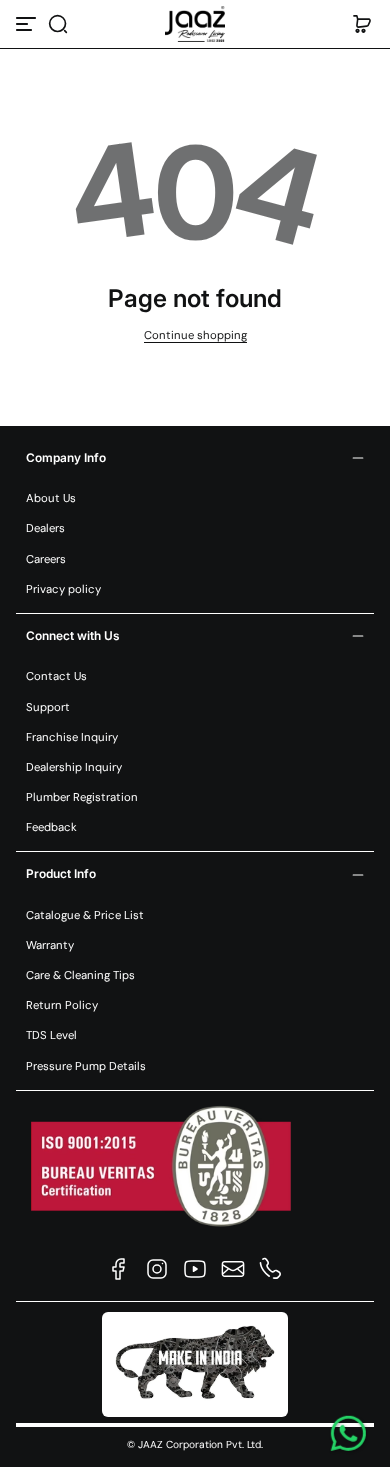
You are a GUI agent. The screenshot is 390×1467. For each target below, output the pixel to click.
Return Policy (62, 1005)
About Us (51, 498)
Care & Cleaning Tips (80, 975)
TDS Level (51, 1035)
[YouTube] (195, 1269)
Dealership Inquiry (74, 767)
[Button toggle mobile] (28, 24)
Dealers (45, 528)
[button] (58, 24)
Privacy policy (63, 589)
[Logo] (195, 24)
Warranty (50, 945)
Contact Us (56, 676)
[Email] (233, 1269)
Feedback (51, 827)
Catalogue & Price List (85, 915)
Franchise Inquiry (72, 737)
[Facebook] (119, 1269)
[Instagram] (157, 1269)
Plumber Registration (82, 797)
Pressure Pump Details (86, 1066)
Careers (46, 559)
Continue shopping (195, 335)
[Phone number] (271, 1269)
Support (48, 707)
